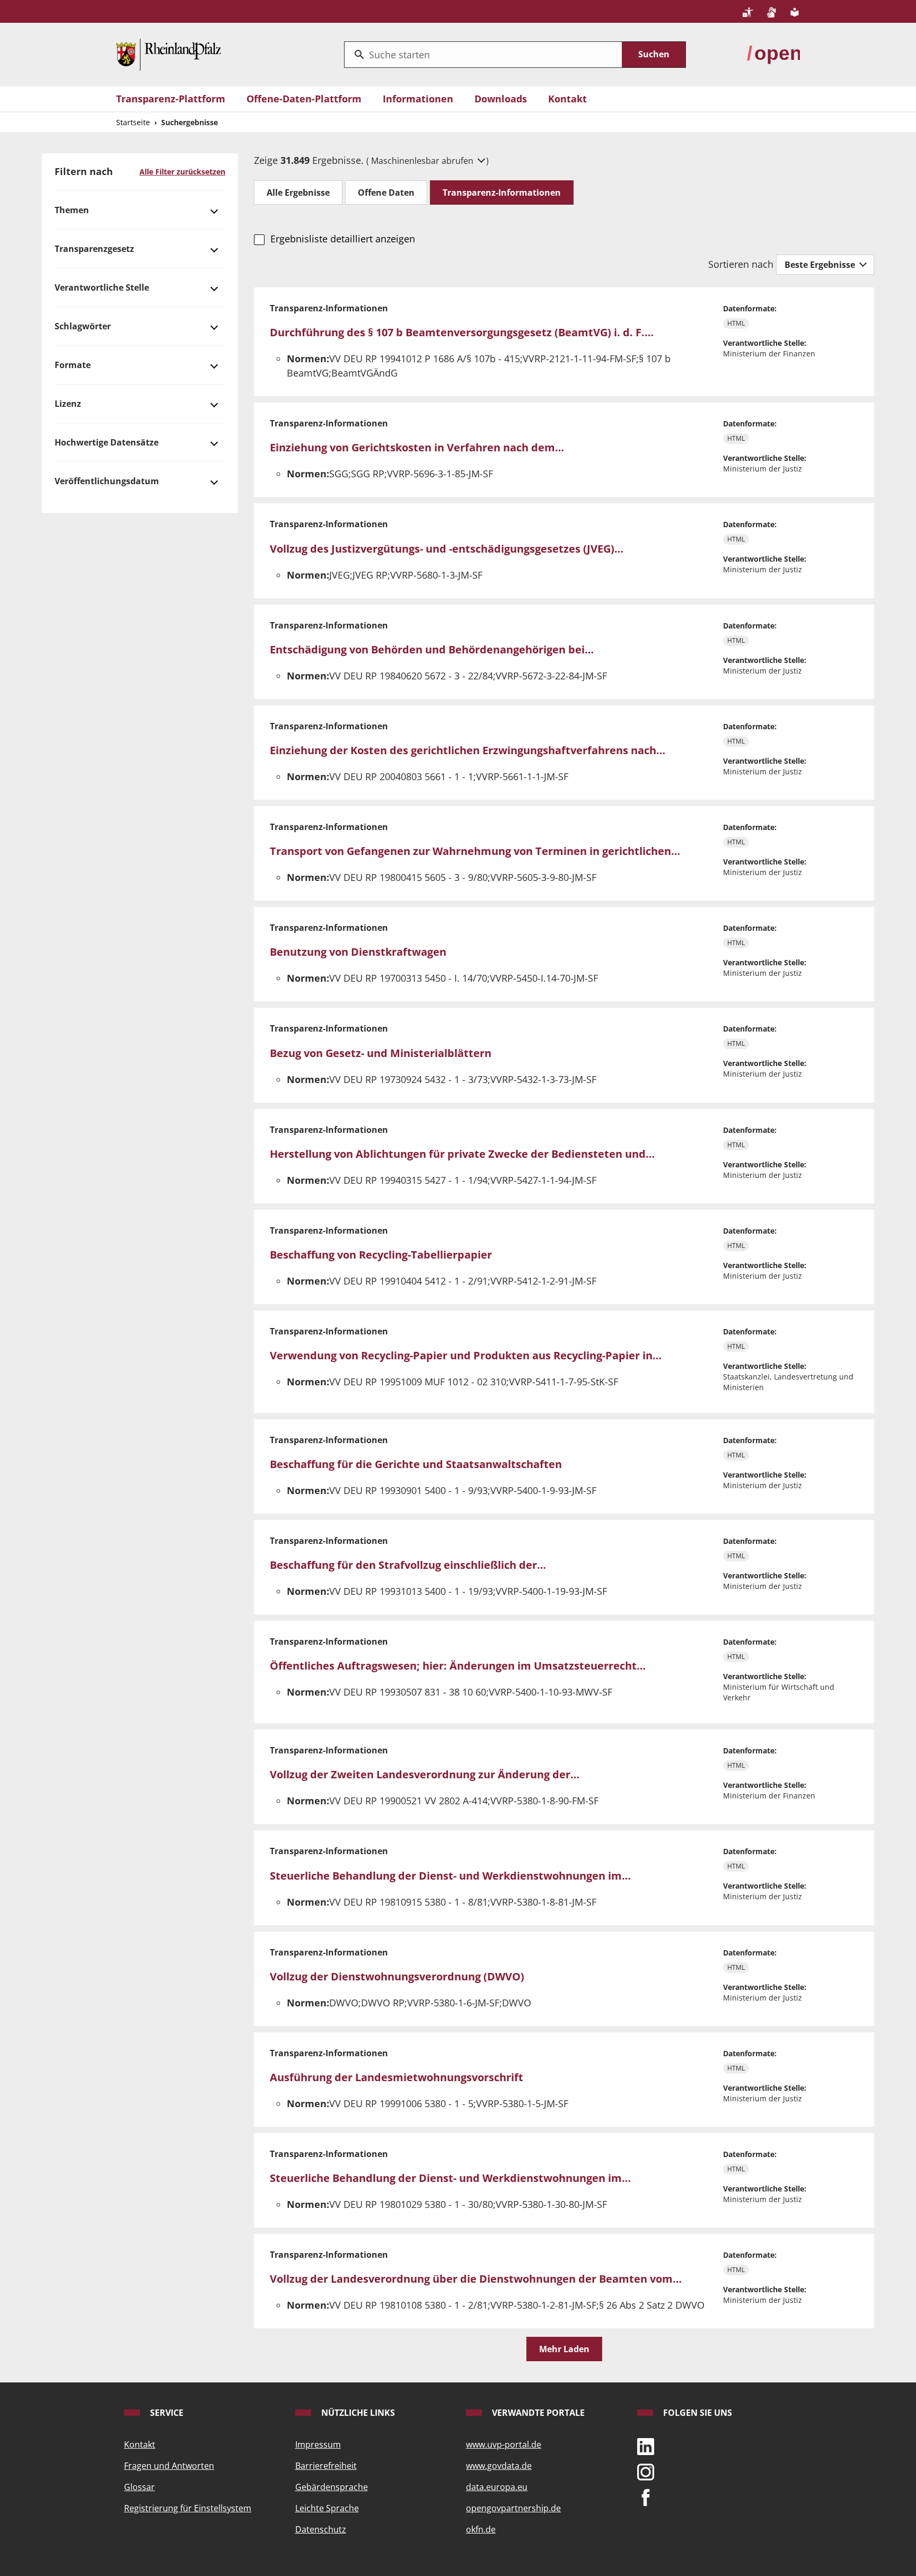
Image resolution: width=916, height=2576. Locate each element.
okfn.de (481, 2529)
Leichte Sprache (327, 2508)
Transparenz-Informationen (502, 193)
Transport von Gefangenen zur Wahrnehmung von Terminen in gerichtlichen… (475, 851)
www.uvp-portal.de (504, 2444)
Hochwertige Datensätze (107, 442)
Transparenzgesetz (94, 249)
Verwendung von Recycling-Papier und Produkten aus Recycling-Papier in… (466, 1355)
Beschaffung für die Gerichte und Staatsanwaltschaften (416, 1464)
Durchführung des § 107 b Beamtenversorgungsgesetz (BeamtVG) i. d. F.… (462, 332)
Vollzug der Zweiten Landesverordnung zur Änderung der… (425, 1774)
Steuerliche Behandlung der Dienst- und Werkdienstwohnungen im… (450, 1876)
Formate (73, 365)
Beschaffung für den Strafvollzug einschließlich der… (408, 1565)
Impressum (318, 2444)
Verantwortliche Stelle (102, 287)
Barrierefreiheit (326, 2466)
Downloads (501, 99)
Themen (72, 210)
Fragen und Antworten (169, 2466)
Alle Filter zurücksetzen (182, 172)
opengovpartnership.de (513, 2508)
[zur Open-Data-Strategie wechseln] (773, 54)
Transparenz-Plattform (171, 99)
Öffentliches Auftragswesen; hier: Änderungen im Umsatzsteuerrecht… (458, 1666)
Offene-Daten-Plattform (304, 99)
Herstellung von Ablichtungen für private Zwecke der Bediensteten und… (462, 1154)
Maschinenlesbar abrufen (423, 161)
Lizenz (68, 404)
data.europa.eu (497, 2487)
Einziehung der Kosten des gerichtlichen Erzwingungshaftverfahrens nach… (468, 750)
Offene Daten (386, 193)
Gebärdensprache (332, 2487)
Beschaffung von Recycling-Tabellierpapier (381, 1255)
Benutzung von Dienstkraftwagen (358, 952)
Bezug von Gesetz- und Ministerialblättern (381, 1053)
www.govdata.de (499, 2466)
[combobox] (483, 55)
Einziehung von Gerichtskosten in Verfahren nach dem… (417, 447)
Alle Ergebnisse (298, 193)
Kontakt (567, 99)
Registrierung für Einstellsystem (188, 2508)
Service (166, 2413)
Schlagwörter (83, 326)
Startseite (133, 122)
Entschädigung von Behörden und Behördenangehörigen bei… (432, 649)
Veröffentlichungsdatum (107, 481)
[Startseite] (169, 54)
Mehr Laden (564, 2349)
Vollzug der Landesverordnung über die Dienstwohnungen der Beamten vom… (476, 2279)
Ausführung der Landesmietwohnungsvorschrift (397, 2077)
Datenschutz (321, 2529)
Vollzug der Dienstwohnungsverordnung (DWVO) (397, 1976)
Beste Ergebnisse (821, 265)
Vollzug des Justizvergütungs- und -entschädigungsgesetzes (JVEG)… (447, 549)
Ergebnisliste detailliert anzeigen (342, 239)
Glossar (139, 2487)
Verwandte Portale (537, 2413)
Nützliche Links (357, 2413)
